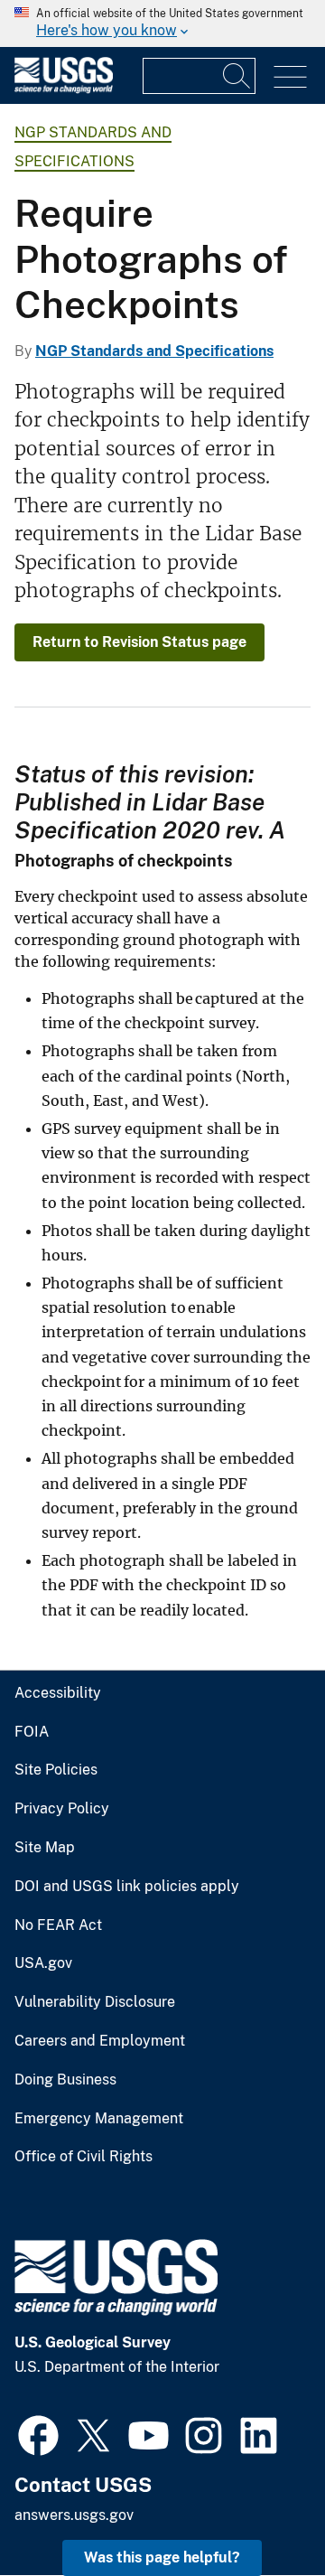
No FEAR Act (58, 1925)
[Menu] (290, 77)
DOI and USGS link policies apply (127, 1887)
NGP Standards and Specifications (154, 351)
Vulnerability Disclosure (95, 2002)
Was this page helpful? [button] (162, 2557)
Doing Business (65, 2080)
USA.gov (43, 1963)
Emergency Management (99, 2119)
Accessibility (58, 1693)
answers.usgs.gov (74, 2515)
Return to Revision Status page (139, 642)
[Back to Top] (260, 2510)
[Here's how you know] (162, 23)
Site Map (45, 1848)
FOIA (32, 1732)
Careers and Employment (100, 2041)
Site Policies (56, 1770)
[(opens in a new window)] (38, 2433)
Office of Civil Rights (84, 2157)
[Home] (64, 89)
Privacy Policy (62, 1809)
